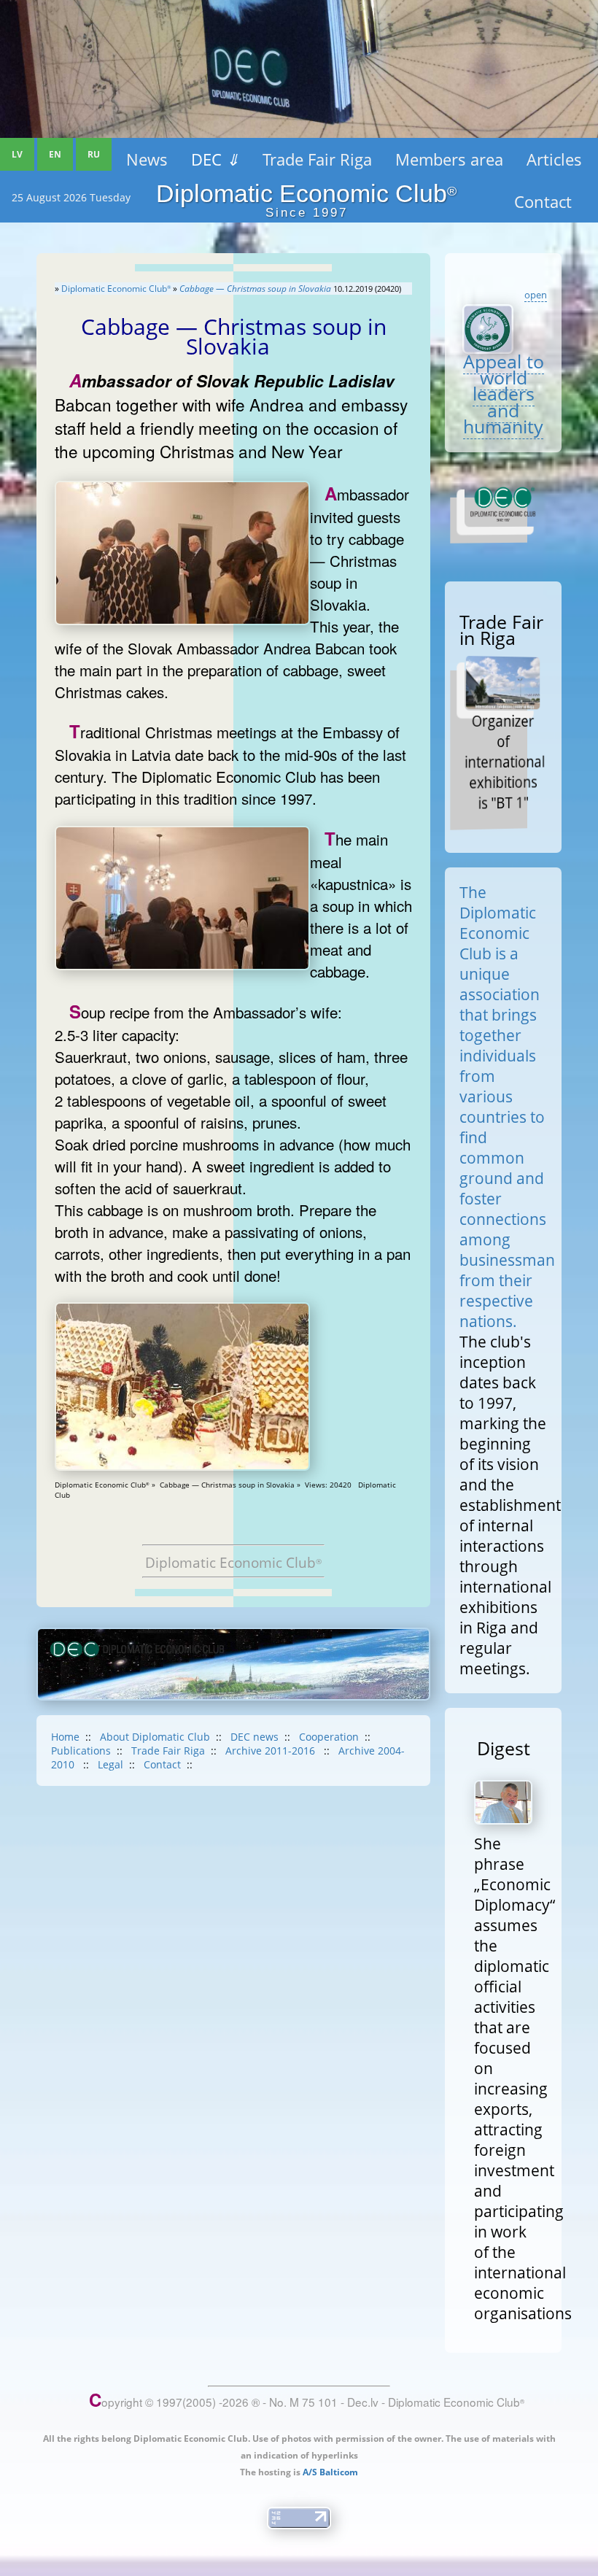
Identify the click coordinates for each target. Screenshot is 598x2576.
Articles (554, 159)
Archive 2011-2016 (272, 1751)
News (147, 159)
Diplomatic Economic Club (116, 289)
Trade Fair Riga (317, 159)
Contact (162, 1764)
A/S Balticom (330, 2472)
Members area (449, 159)
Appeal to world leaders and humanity (504, 394)
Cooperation (329, 1737)
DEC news (255, 1737)
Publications (81, 1751)
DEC (215, 159)
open (536, 295)
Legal (110, 1764)
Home (65, 1737)
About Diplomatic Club (155, 1737)
